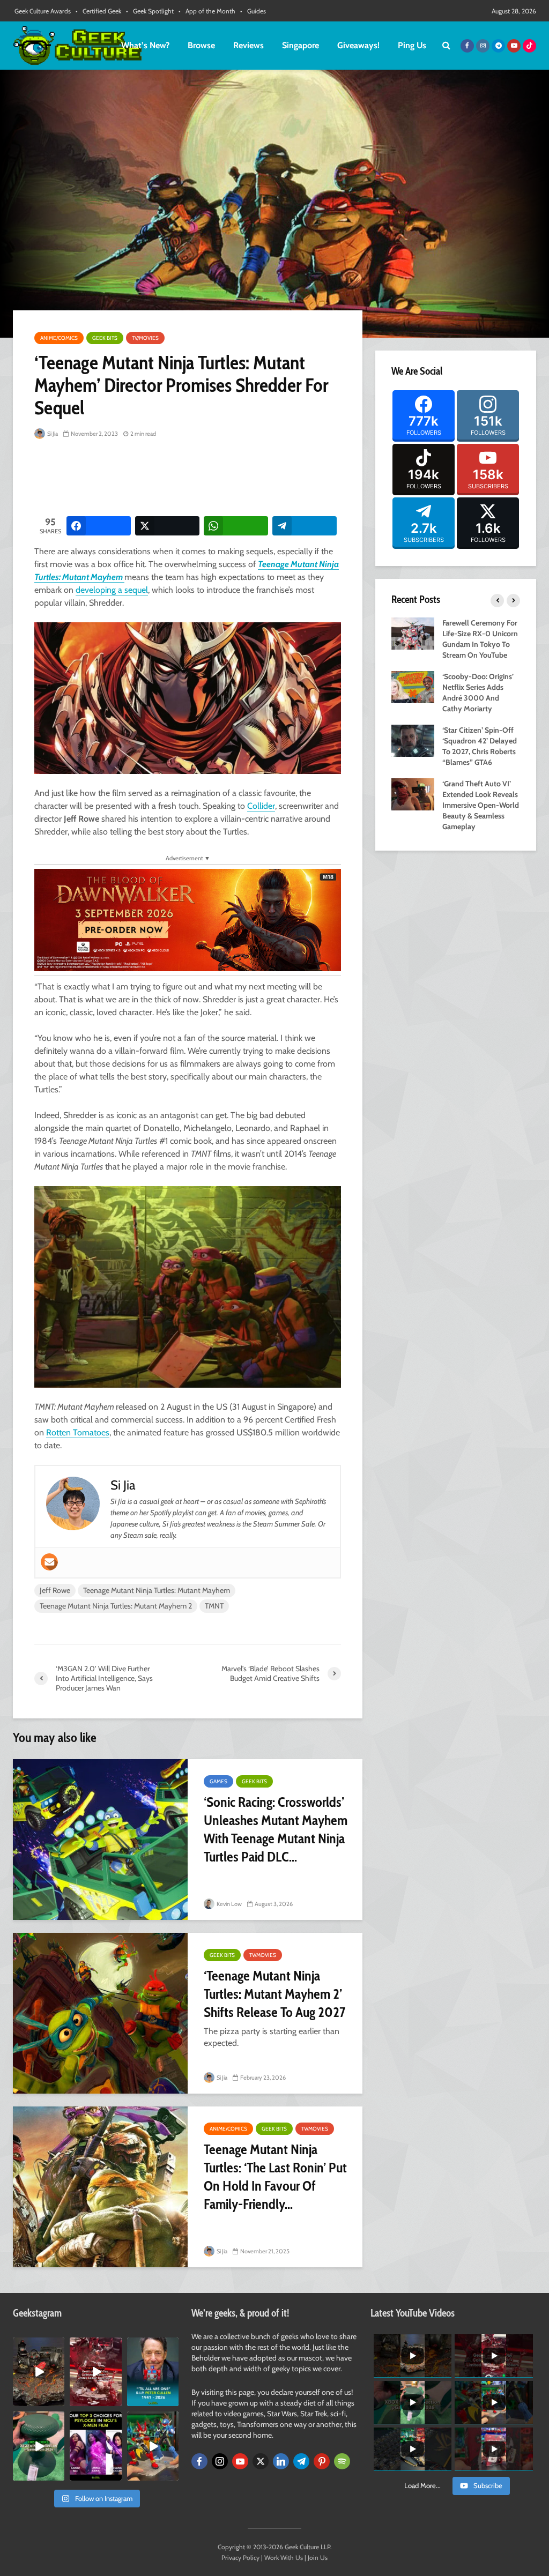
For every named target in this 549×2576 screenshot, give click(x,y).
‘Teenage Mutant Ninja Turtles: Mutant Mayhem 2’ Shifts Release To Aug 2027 (274, 1994)
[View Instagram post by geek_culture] (58, 2400)
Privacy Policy (240, 2558)
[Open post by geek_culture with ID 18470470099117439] (39, 2372)
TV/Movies (145, 338)
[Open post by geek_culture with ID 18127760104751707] (153, 2372)
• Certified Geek (98, 11)
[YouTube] (240, 2461)
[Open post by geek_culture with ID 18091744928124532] (39, 2446)
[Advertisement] (229, 479)
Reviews (248, 45)
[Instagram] (220, 2461)
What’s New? (145, 45)
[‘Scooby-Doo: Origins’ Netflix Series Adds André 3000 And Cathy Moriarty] (413, 686)
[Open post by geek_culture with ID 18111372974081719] (153, 2446)
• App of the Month (207, 11)
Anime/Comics (59, 338)
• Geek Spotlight (150, 11)
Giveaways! (358, 45)
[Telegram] (301, 2461)
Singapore (301, 45)
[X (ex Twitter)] (261, 2461)
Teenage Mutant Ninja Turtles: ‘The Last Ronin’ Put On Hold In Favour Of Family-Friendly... (275, 2177)
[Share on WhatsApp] (236, 526)
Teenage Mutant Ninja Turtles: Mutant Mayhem (157, 1590)
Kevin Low (229, 1904)
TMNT (214, 1606)
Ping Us (412, 45)
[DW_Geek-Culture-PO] (188, 919)
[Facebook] (199, 2461)
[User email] (49, 1562)
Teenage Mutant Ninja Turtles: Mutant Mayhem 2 (116, 1606)
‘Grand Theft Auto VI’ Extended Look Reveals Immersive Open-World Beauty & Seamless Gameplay (481, 805)
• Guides (253, 11)
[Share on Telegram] (305, 526)
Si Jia (52, 434)
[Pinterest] (322, 2461)
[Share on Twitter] (167, 526)
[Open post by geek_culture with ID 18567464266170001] (95, 2446)
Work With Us (284, 2558)
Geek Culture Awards (43, 11)
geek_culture (38, 2346)
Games (218, 1781)
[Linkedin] (281, 2461)
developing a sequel (112, 590)
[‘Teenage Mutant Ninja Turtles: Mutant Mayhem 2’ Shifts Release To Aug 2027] (100, 2013)
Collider (261, 806)
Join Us (318, 2558)
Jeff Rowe (55, 1590)
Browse (201, 45)
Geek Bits (105, 338)
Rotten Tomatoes (78, 1432)
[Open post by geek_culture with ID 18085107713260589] (95, 2372)
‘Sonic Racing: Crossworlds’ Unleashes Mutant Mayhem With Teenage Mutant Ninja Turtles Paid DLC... (276, 1829)
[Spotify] (342, 2461)
